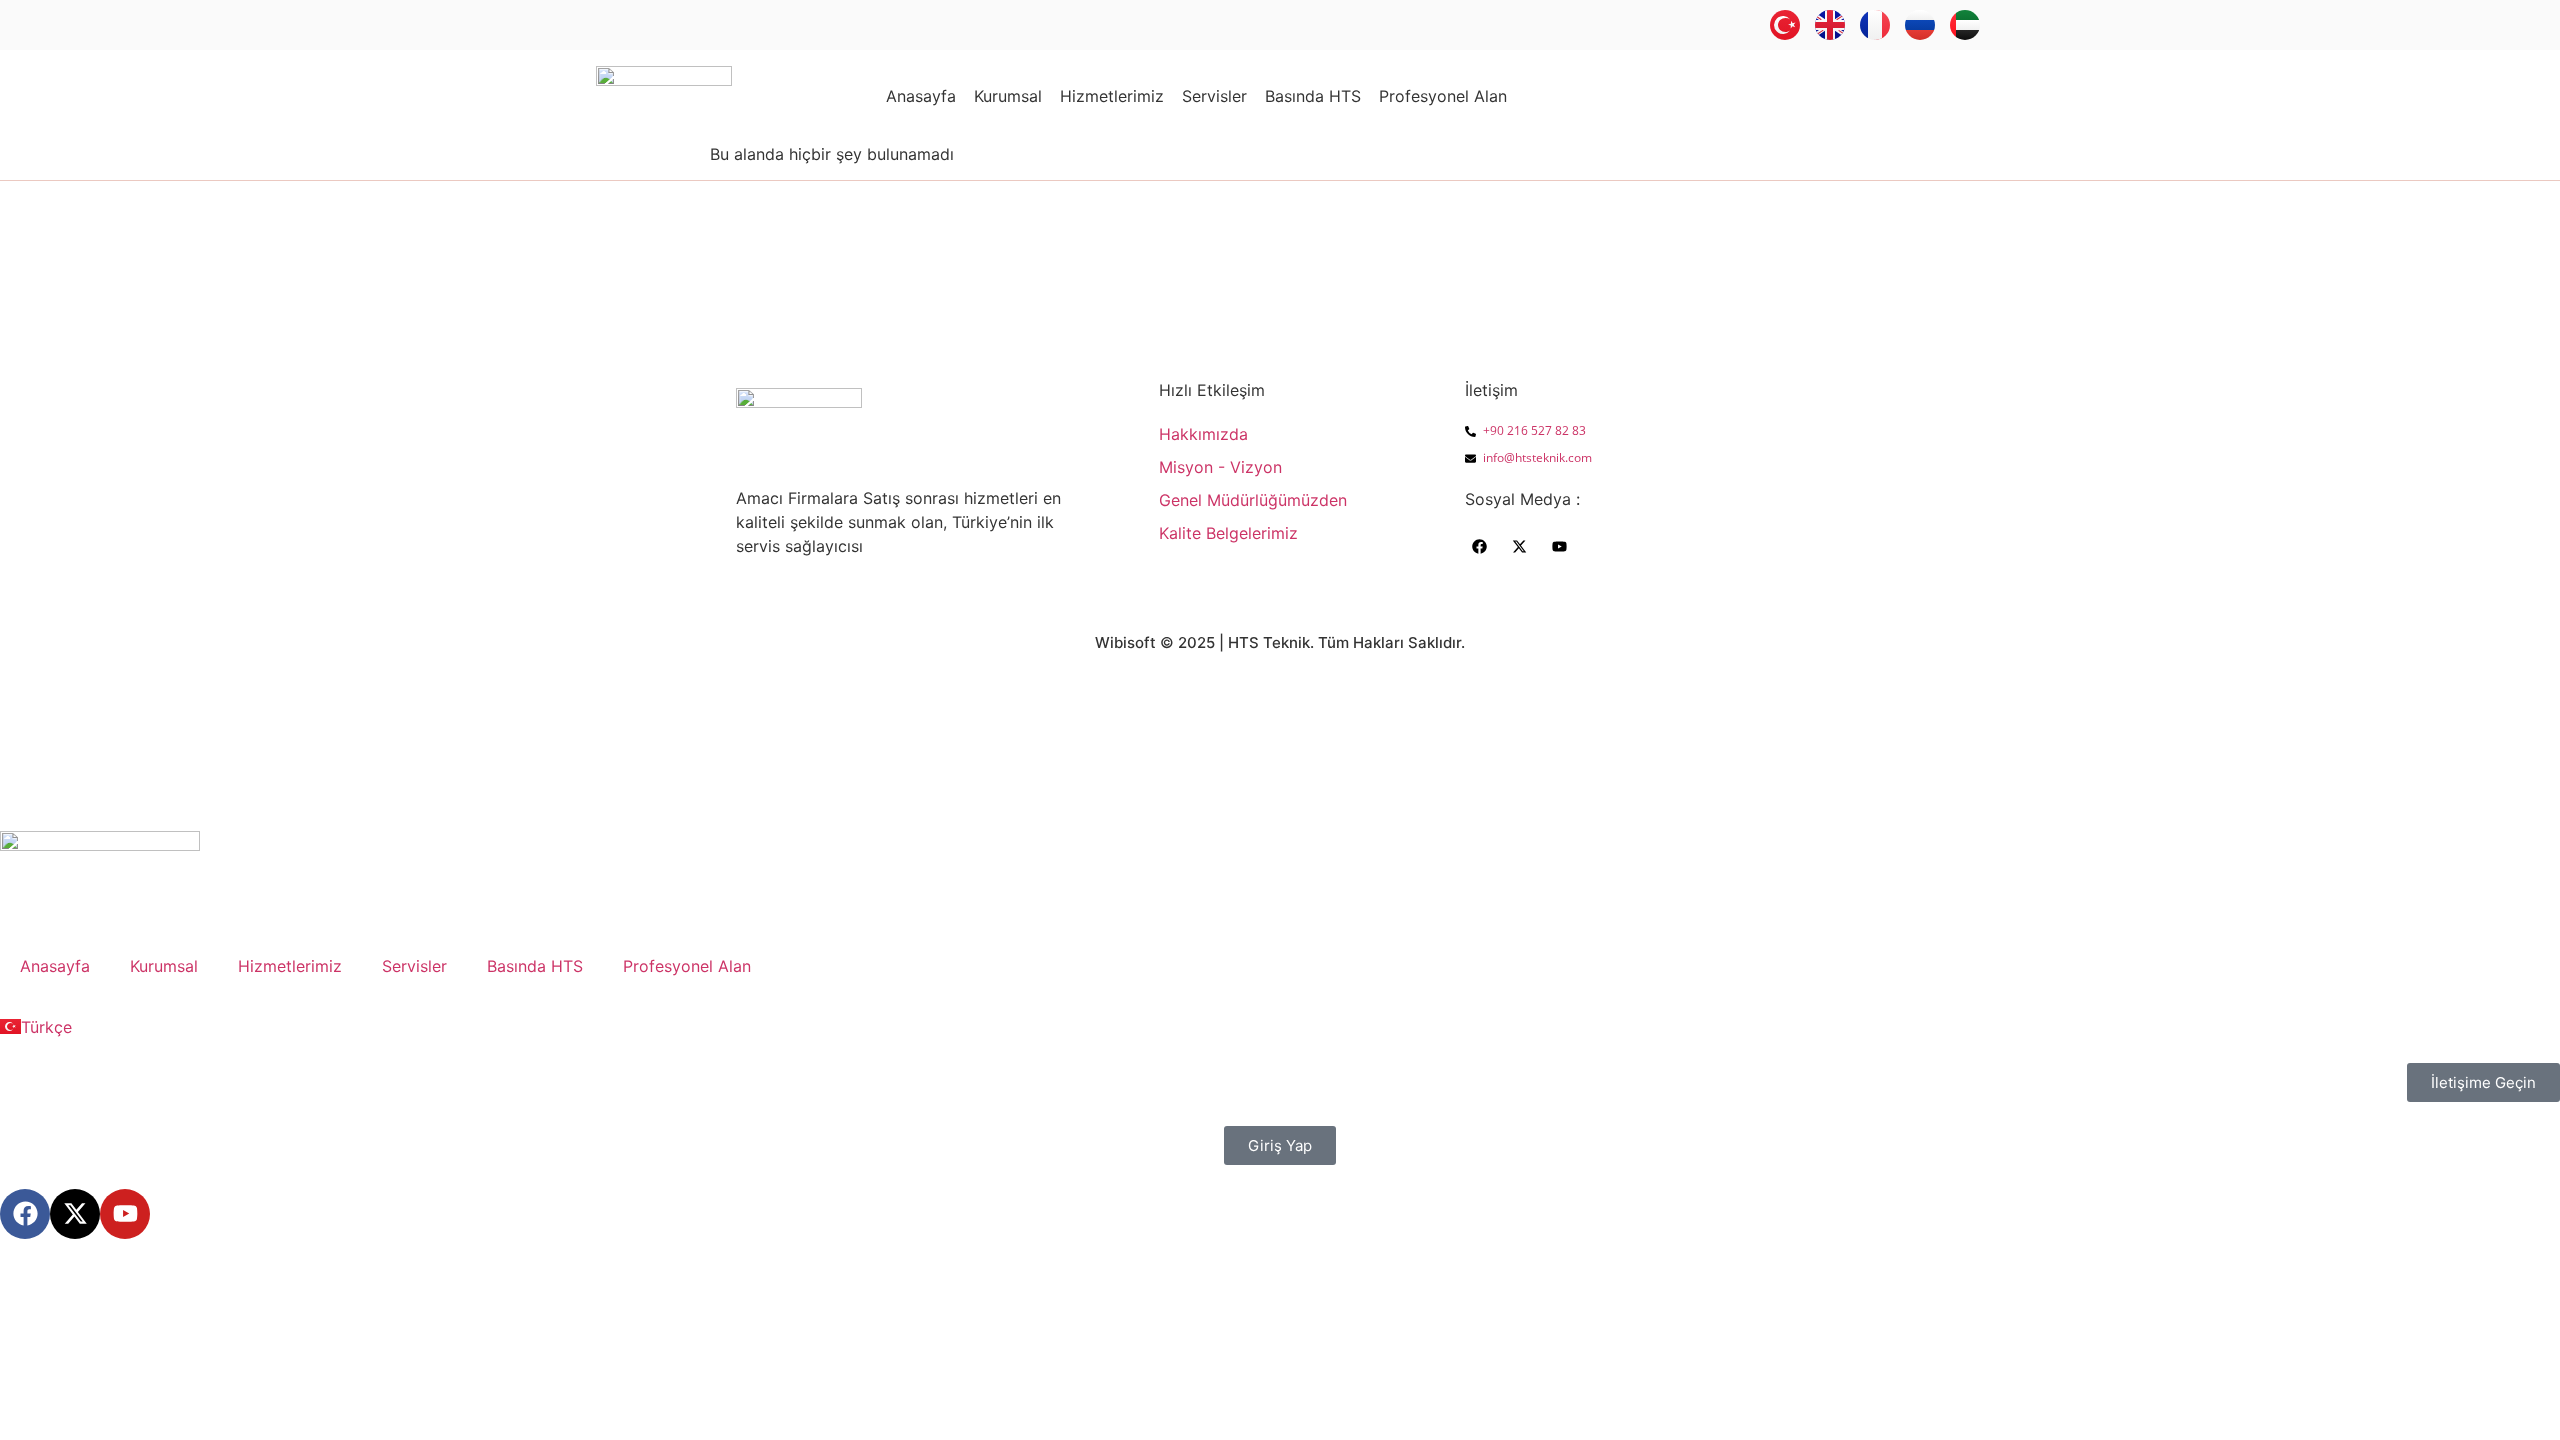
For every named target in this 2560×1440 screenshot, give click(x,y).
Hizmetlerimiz (1112, 96)
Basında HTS (1313, 96)
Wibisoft (1125, 642)
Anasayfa (921, 96)
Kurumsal (1008, 96)
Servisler (1214, 96)
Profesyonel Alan (1443, 96)
